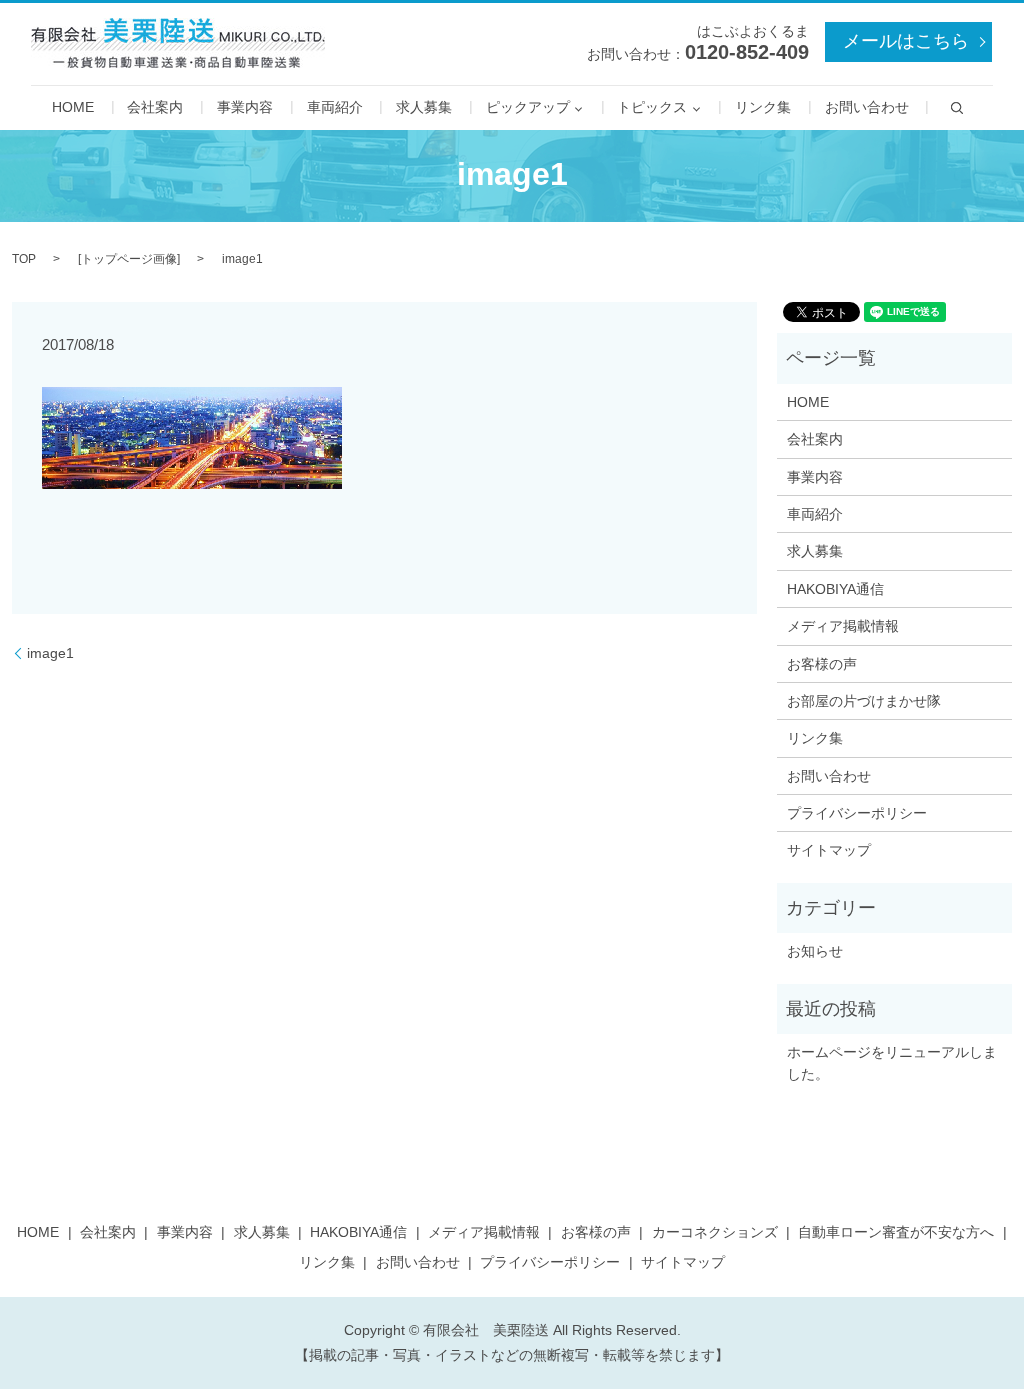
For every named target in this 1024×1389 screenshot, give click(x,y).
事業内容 (245, 108)
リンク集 (763, 108)
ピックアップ (528, 108)
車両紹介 (335, 108)
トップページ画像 (129, 259)
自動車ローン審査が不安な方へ (896, 1232)
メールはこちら (906, 41)
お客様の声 (822, 664)
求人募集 (424, 108)
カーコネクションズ (715, 1232)
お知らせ (815, 951)
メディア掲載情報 (843, 626)
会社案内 (155, 108)
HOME (73, 108)
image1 (50, 653)
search (957, 108)
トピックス (652, 108)
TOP (24, 259)
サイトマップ (829, 850)
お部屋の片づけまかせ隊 (864, 701)
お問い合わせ (867, 108)
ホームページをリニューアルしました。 (892, 1063)
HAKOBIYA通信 (835, 589)
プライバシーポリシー (857, 813)
